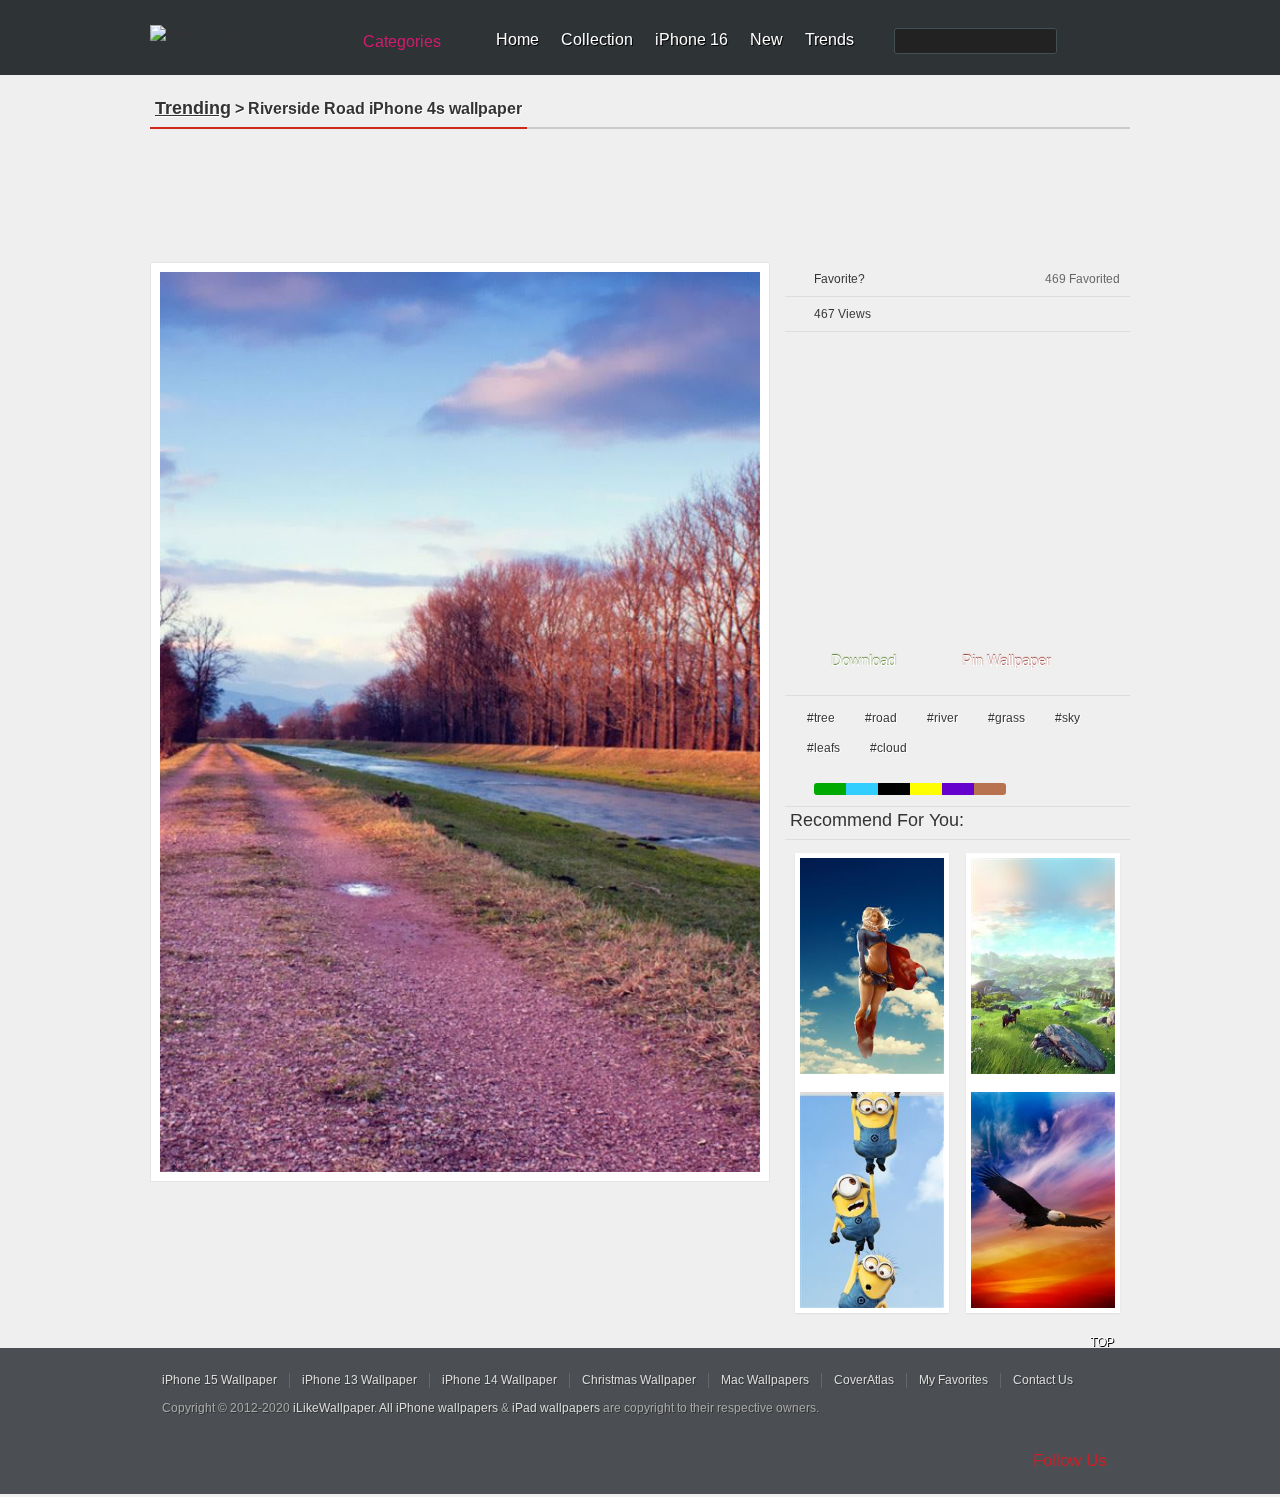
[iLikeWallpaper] (247, 34)
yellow (926, 789)
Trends (829, 39)
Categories (402, 41)
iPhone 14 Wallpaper (499, 1380)
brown (990, 789)
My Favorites (953, 1380)
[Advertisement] (640, 189)
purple (958, 789)
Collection (597, 39)
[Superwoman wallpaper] (872, 966)
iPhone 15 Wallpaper (219, 1380)
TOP (1102, 1342)
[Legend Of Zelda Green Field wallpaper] (1043, 966)
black (894, 789)
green (830, 789)
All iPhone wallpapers (438, 1408)
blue (862, 789)
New (766, 39)
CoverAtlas (864, 1380)
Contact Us (1043, 1380)
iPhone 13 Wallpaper (359, 1380)
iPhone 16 (691, 39)
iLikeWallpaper (333, 1408)
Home (517, 39)
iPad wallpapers (556, 1408)
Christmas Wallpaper (639, 1380)
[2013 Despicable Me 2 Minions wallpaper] (872, 1200)
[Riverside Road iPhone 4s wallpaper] (460, 722)
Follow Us (1070, 1460)
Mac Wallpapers (765, 1380)
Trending (193, 108)
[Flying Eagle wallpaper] (1043, 1200)
